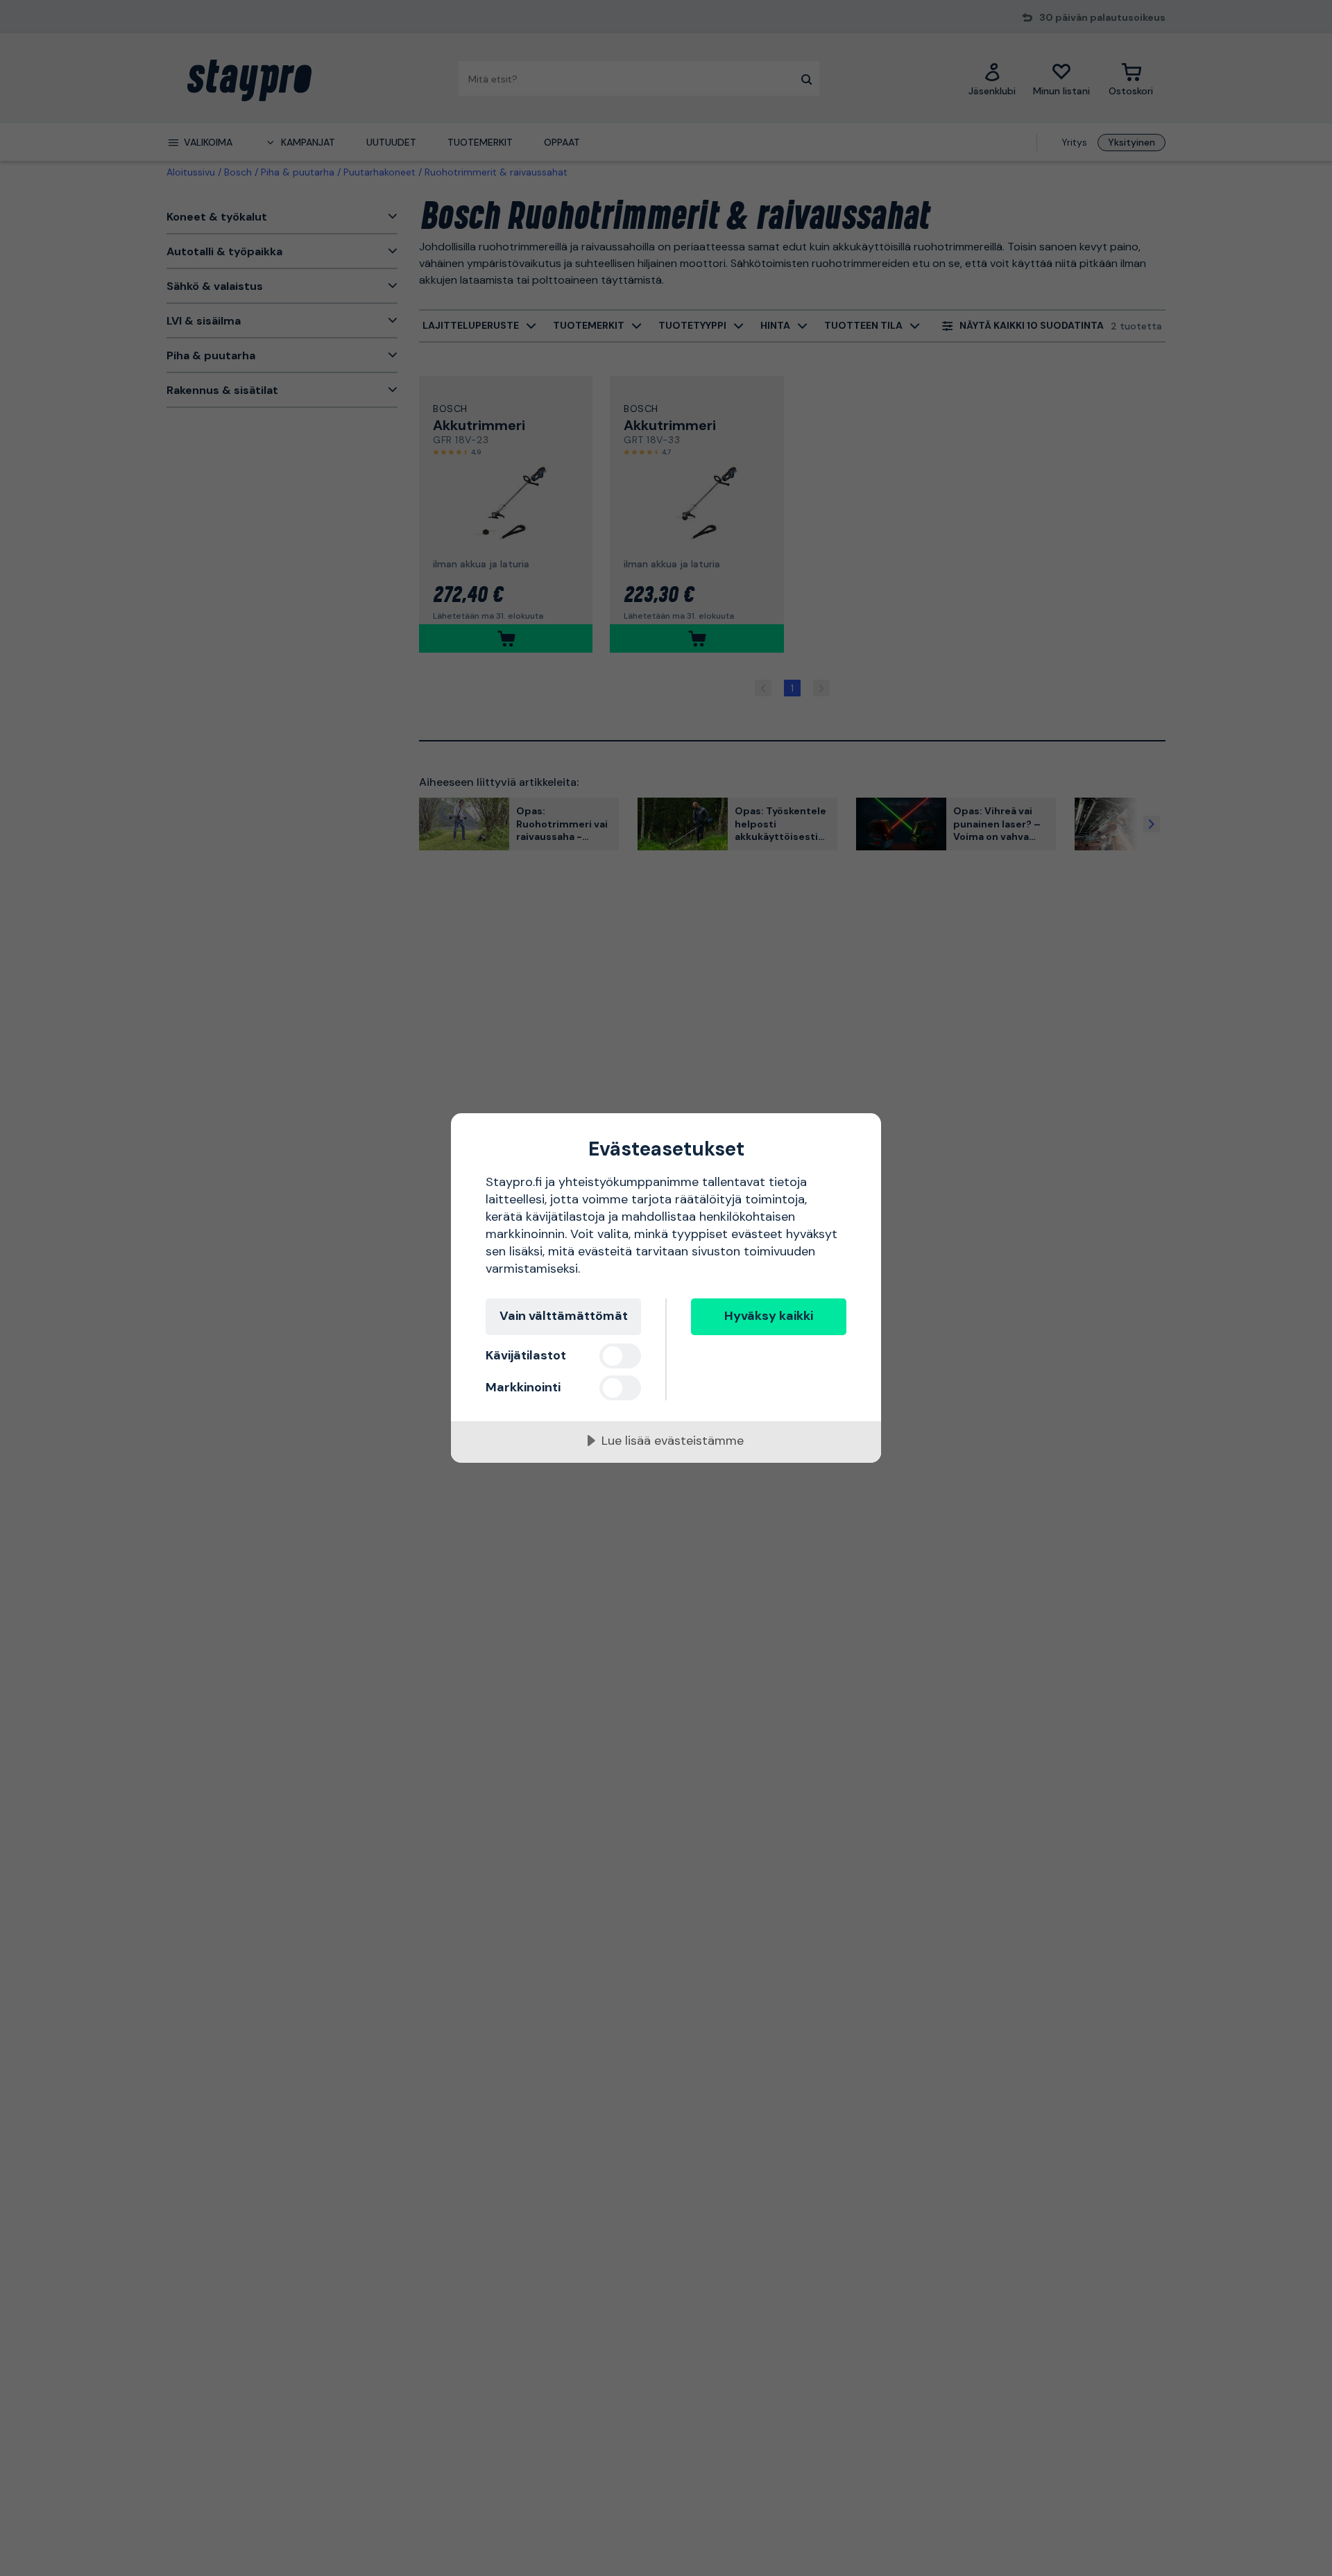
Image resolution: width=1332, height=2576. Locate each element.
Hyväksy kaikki (769, 1316)
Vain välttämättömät (564, 1316)
